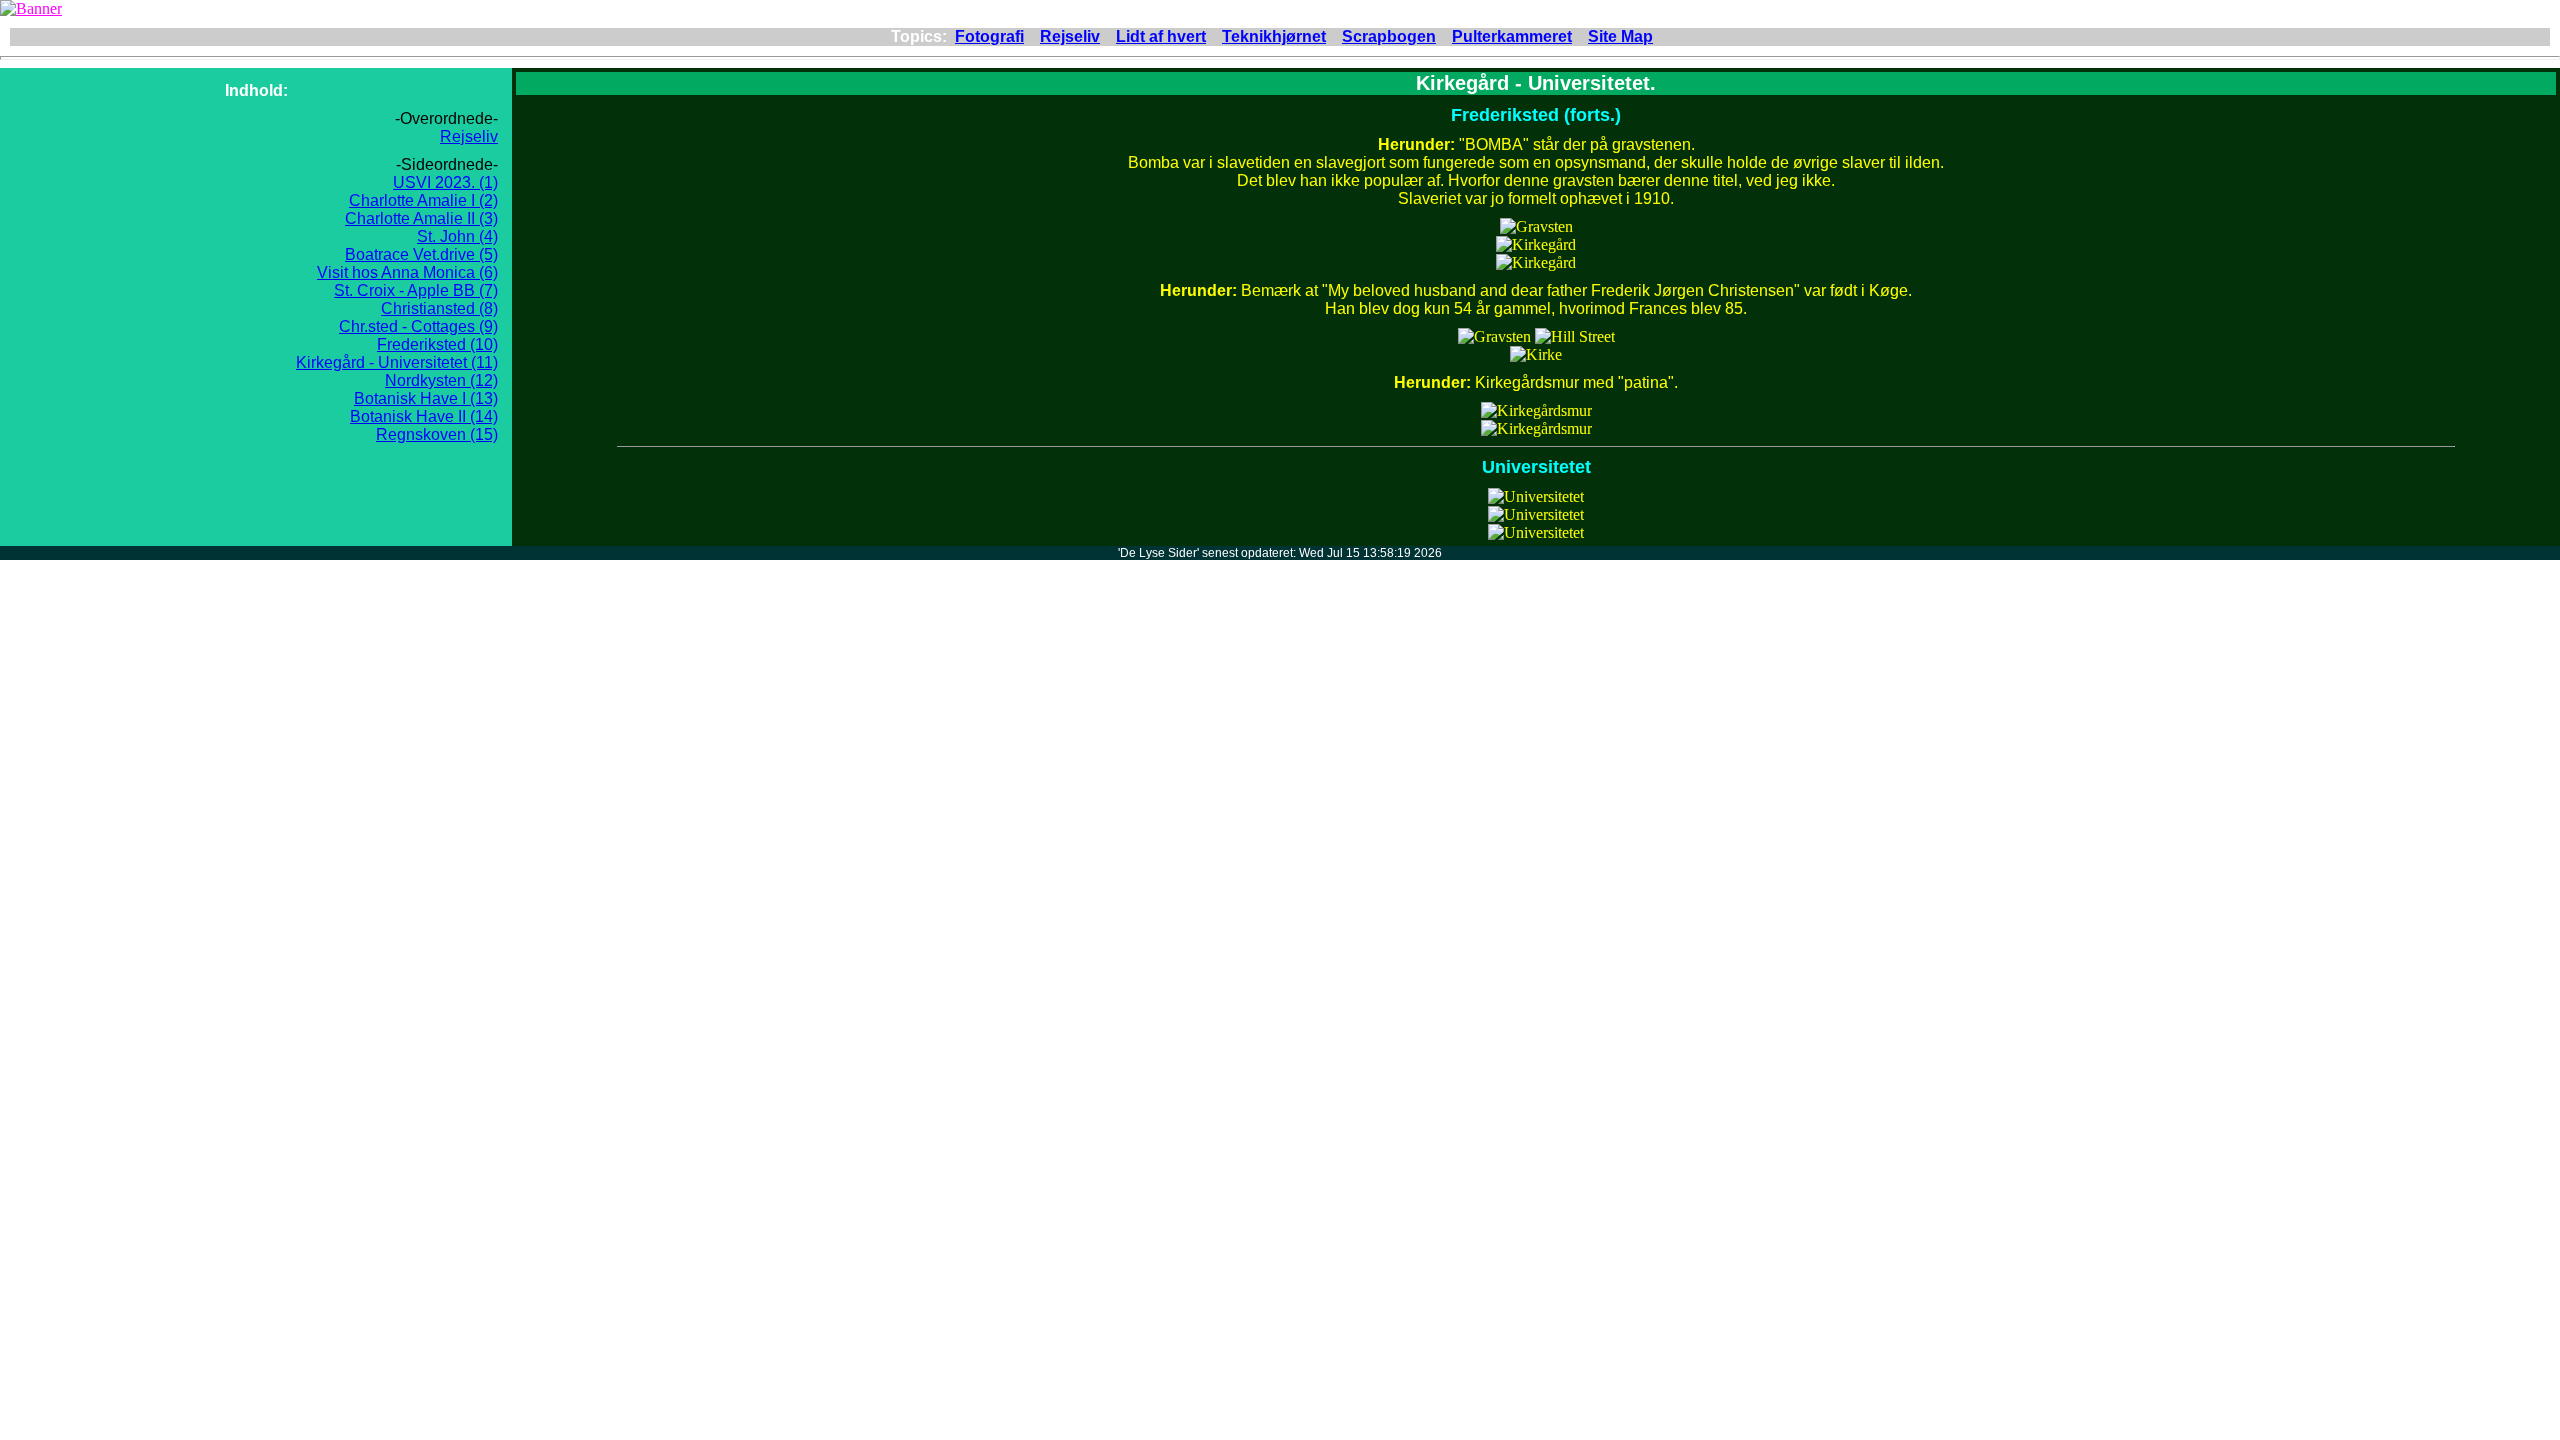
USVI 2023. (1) (445, 182)
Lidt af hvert (1161, 36)
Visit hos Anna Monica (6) (407, 272)
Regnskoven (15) (437, 434)
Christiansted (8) (439, 308)
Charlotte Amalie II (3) (421, 218)
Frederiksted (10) (437, 344)
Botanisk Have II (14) (424, 416)
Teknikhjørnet (1274, 36)
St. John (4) (457, 236)
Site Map (1620, 36)
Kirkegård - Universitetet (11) (397, 362)
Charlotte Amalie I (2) (423, 200)
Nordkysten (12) (441, 380)
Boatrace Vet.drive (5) (421, 254)
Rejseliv (1070, 36)
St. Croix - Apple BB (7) (416, 290)
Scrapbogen (1389, 36)
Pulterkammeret (1512, 36)
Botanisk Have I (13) (426, 398)
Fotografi (989, 36)
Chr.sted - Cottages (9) (418, 326)
